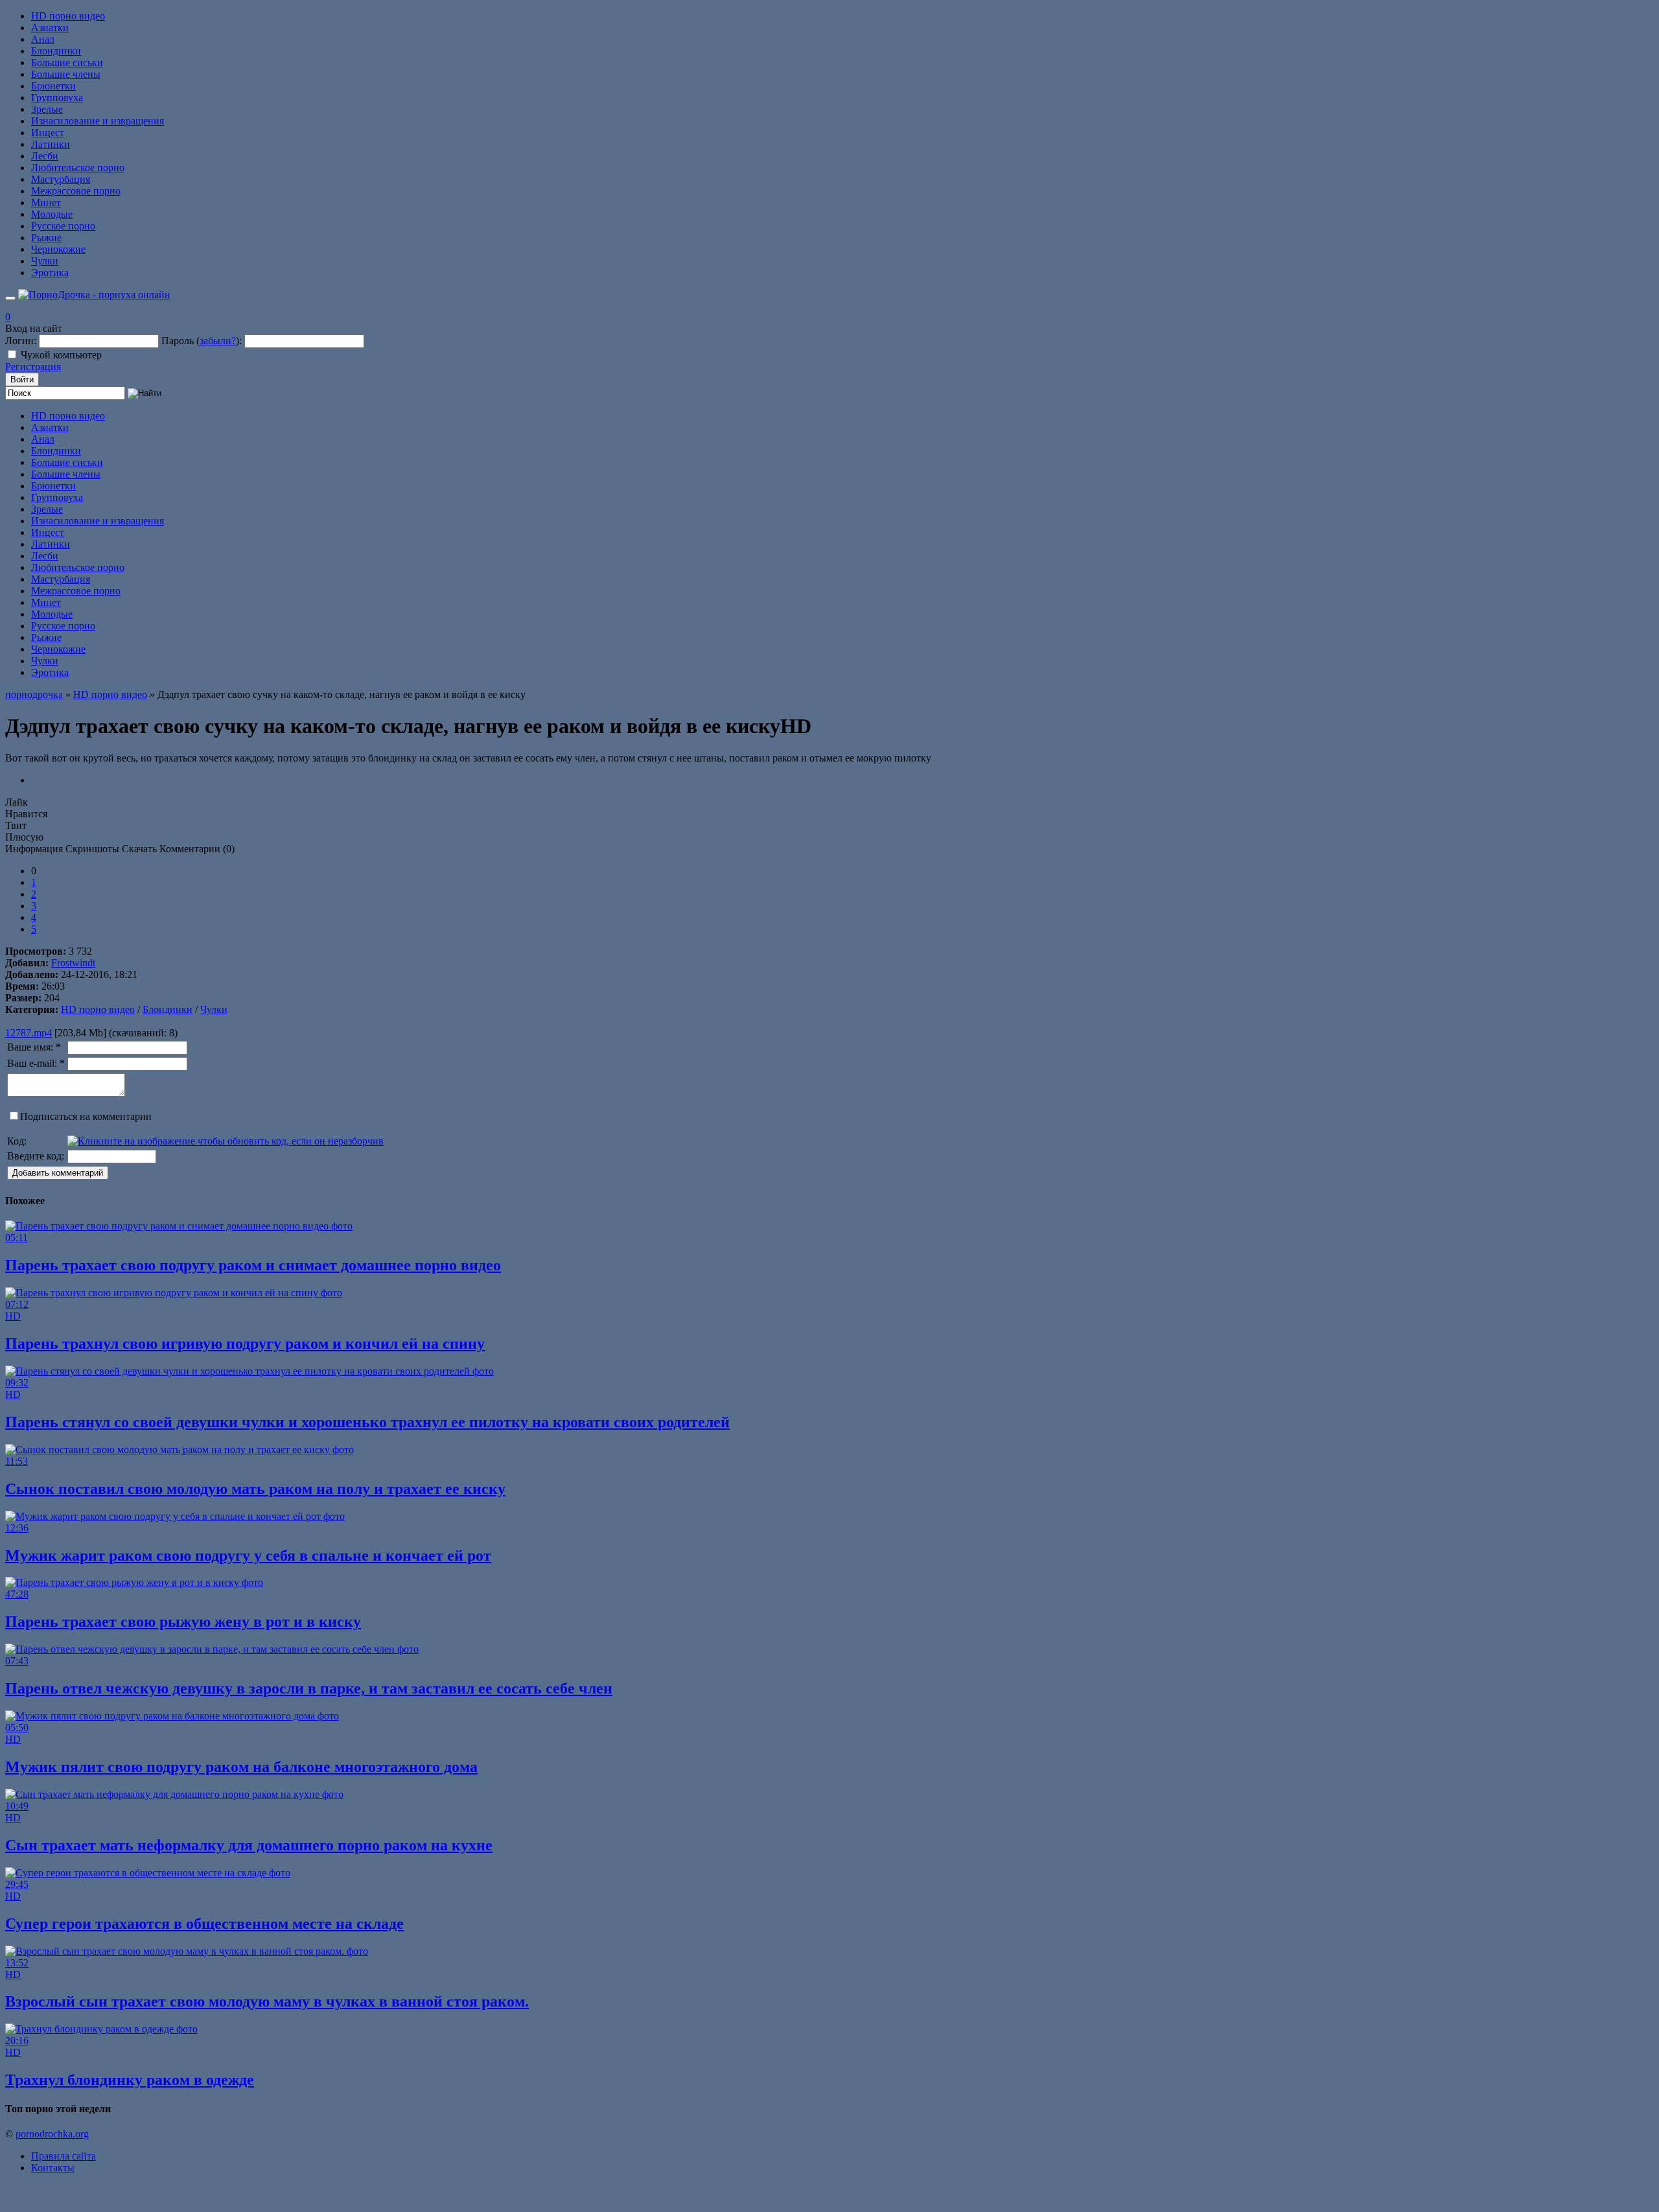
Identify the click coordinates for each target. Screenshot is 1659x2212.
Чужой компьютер (61, 355)
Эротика (50, 273)
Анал (43, 39)
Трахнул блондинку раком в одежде (130, 2080)
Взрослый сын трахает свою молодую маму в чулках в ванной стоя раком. (267, 2001)
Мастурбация (61, 179)
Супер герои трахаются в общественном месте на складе (204, 1924)
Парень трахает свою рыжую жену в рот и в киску (183, 1622)
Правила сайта (64, 2156)
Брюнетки (53, 86)
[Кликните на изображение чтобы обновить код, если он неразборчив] (226, 1141)
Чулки (45, 261)
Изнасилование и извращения (98, 121)
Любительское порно (78, 168)
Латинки (51, 144)
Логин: (21, 341)
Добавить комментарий (58, 1173)
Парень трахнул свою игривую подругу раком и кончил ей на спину (245, 1344)
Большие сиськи (67, 63)
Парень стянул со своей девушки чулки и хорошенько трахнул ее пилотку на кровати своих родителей (367, 1422)
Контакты (53, 2168)
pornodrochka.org (52, 2134)
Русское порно (63, 226)
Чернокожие (58, 249)
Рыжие (46, 238)
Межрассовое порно (76, 191)
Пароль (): (202, 341)
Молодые (52, 214)
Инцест (48, 133)
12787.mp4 (29, 1033)
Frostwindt (73, 963)
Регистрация (33, 367)
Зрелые (47, 109)
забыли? (218, 341)
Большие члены (66, 74)
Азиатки (50, 28)
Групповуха (57, 98)
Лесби (45, 156)
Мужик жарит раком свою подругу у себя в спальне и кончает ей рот (248, 1555)
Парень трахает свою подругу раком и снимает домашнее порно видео (253, 1265)
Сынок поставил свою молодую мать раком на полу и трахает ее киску (255, 1489)
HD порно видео (68, 16)
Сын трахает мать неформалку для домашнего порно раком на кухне (249, 1845)
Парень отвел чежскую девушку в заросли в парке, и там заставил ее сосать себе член (309, 1688)
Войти (22, 379)
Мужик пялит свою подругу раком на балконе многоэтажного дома (241, 1767)
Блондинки (56, 51)
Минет (46, 203)
